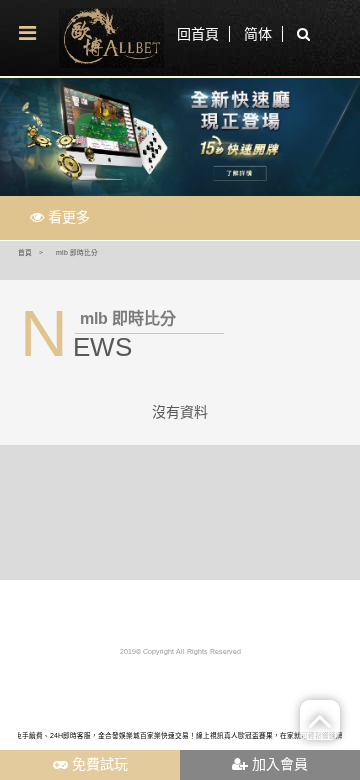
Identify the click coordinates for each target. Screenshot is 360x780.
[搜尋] (298, 35)
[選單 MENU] (27, 34)
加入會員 (278, 764)
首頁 (25, 252)
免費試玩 (98, 764)
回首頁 (198, 34)
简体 (258, 34)
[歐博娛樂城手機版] (111, 38)
